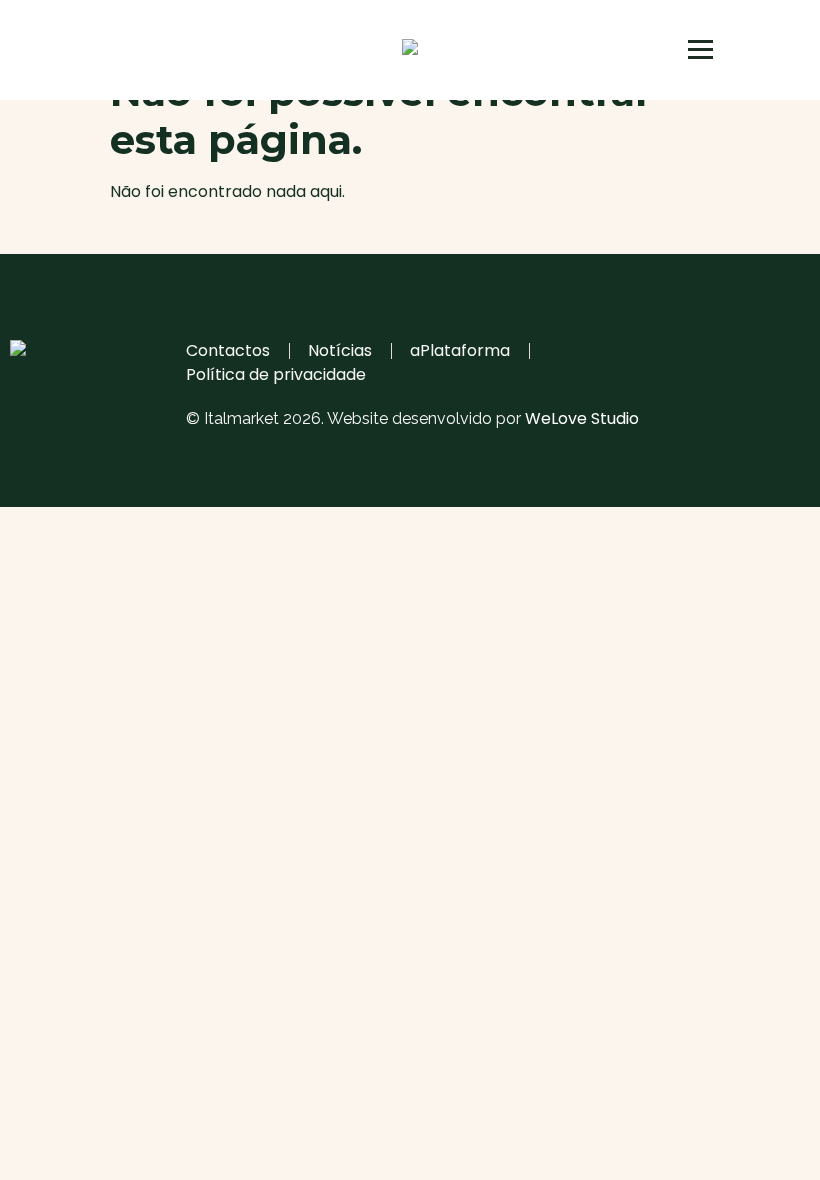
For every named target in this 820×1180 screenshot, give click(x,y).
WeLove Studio (582, 418)
